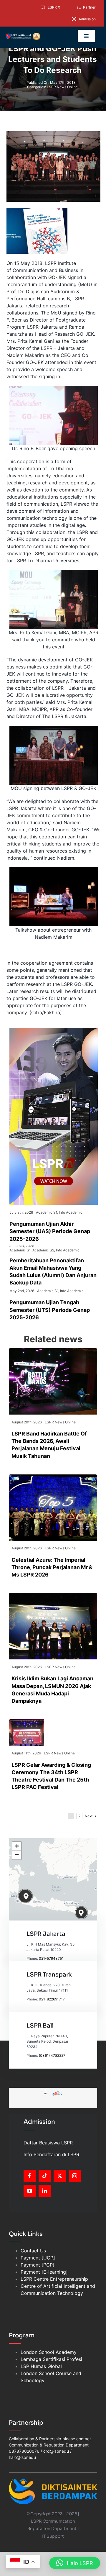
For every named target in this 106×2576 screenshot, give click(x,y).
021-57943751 (51, 1958)
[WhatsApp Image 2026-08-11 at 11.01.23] (26, 1722)
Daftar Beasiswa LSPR (48, 2143)
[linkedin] (45, 2191)
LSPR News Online (62, 87)
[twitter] (60, 2176)
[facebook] (30, 2176)
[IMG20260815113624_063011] (53, 1351)
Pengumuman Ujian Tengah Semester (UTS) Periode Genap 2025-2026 (50, 1310)
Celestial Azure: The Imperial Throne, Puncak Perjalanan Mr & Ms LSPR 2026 (52, 1567)
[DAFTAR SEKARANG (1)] (23, 35)
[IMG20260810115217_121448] (53, 1595)
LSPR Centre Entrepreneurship (54, 2279)
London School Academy (49, 2352)
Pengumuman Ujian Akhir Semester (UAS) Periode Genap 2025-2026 (50, 1231)
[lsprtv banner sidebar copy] (54, 1030)
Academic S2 (43, 1250)
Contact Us (33, 2251)
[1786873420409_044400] (53, 1477)
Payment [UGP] (38, 2258)
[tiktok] (45, 2176)
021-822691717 (52, 1999)
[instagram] (75, 2176)
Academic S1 (47, 1212)
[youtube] (30, 2191)
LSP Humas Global (41, 2366)
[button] (26, 1896)
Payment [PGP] (38, 2265)
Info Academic (71, 1212)
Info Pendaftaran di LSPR (51, 2154)
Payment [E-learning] (44, 2272)
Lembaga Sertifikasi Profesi (51, 2359)
